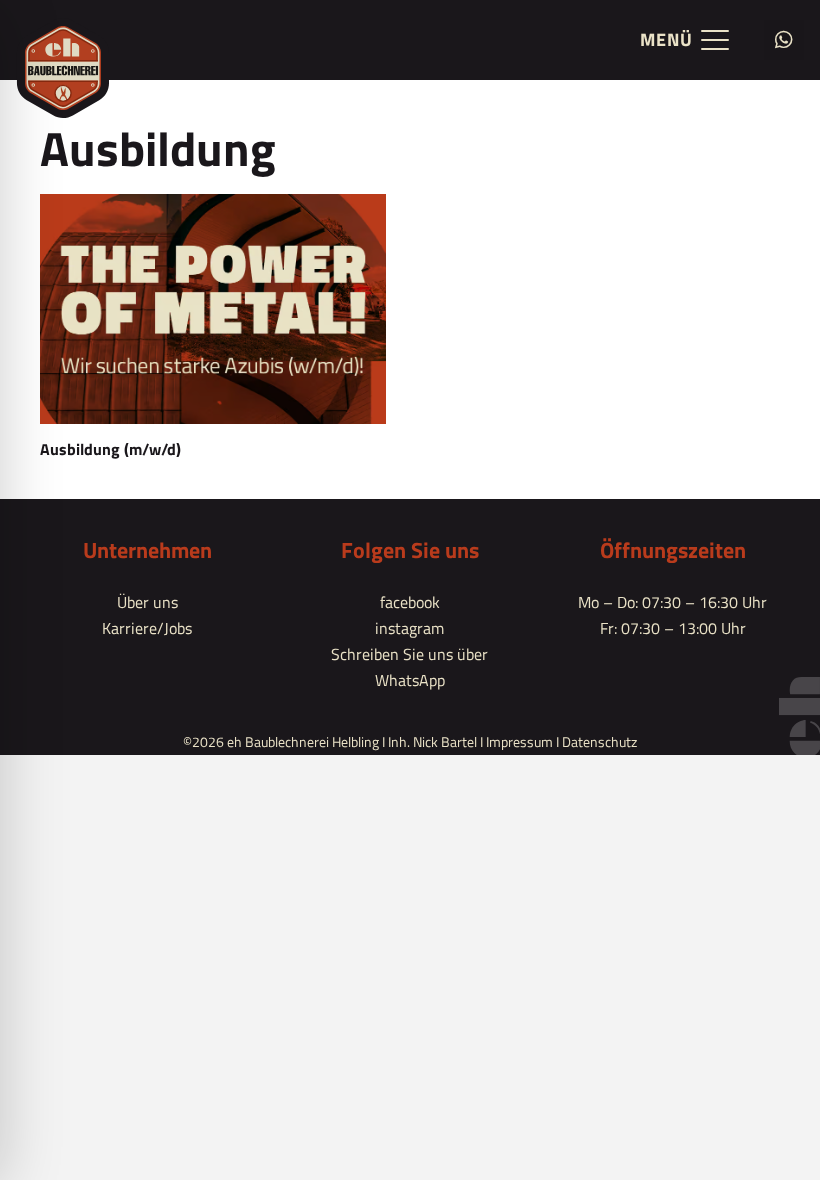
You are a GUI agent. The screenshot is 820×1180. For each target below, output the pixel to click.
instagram (409, 628)
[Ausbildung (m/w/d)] (213, 309)
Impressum (519, 741)
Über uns (147, 602)
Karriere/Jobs (147, 628)
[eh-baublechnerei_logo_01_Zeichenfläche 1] (63, 68)
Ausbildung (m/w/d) (110, 449)
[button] (684, 40)
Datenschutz (599, 741)
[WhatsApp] (784, 40)
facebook (410, 602)
